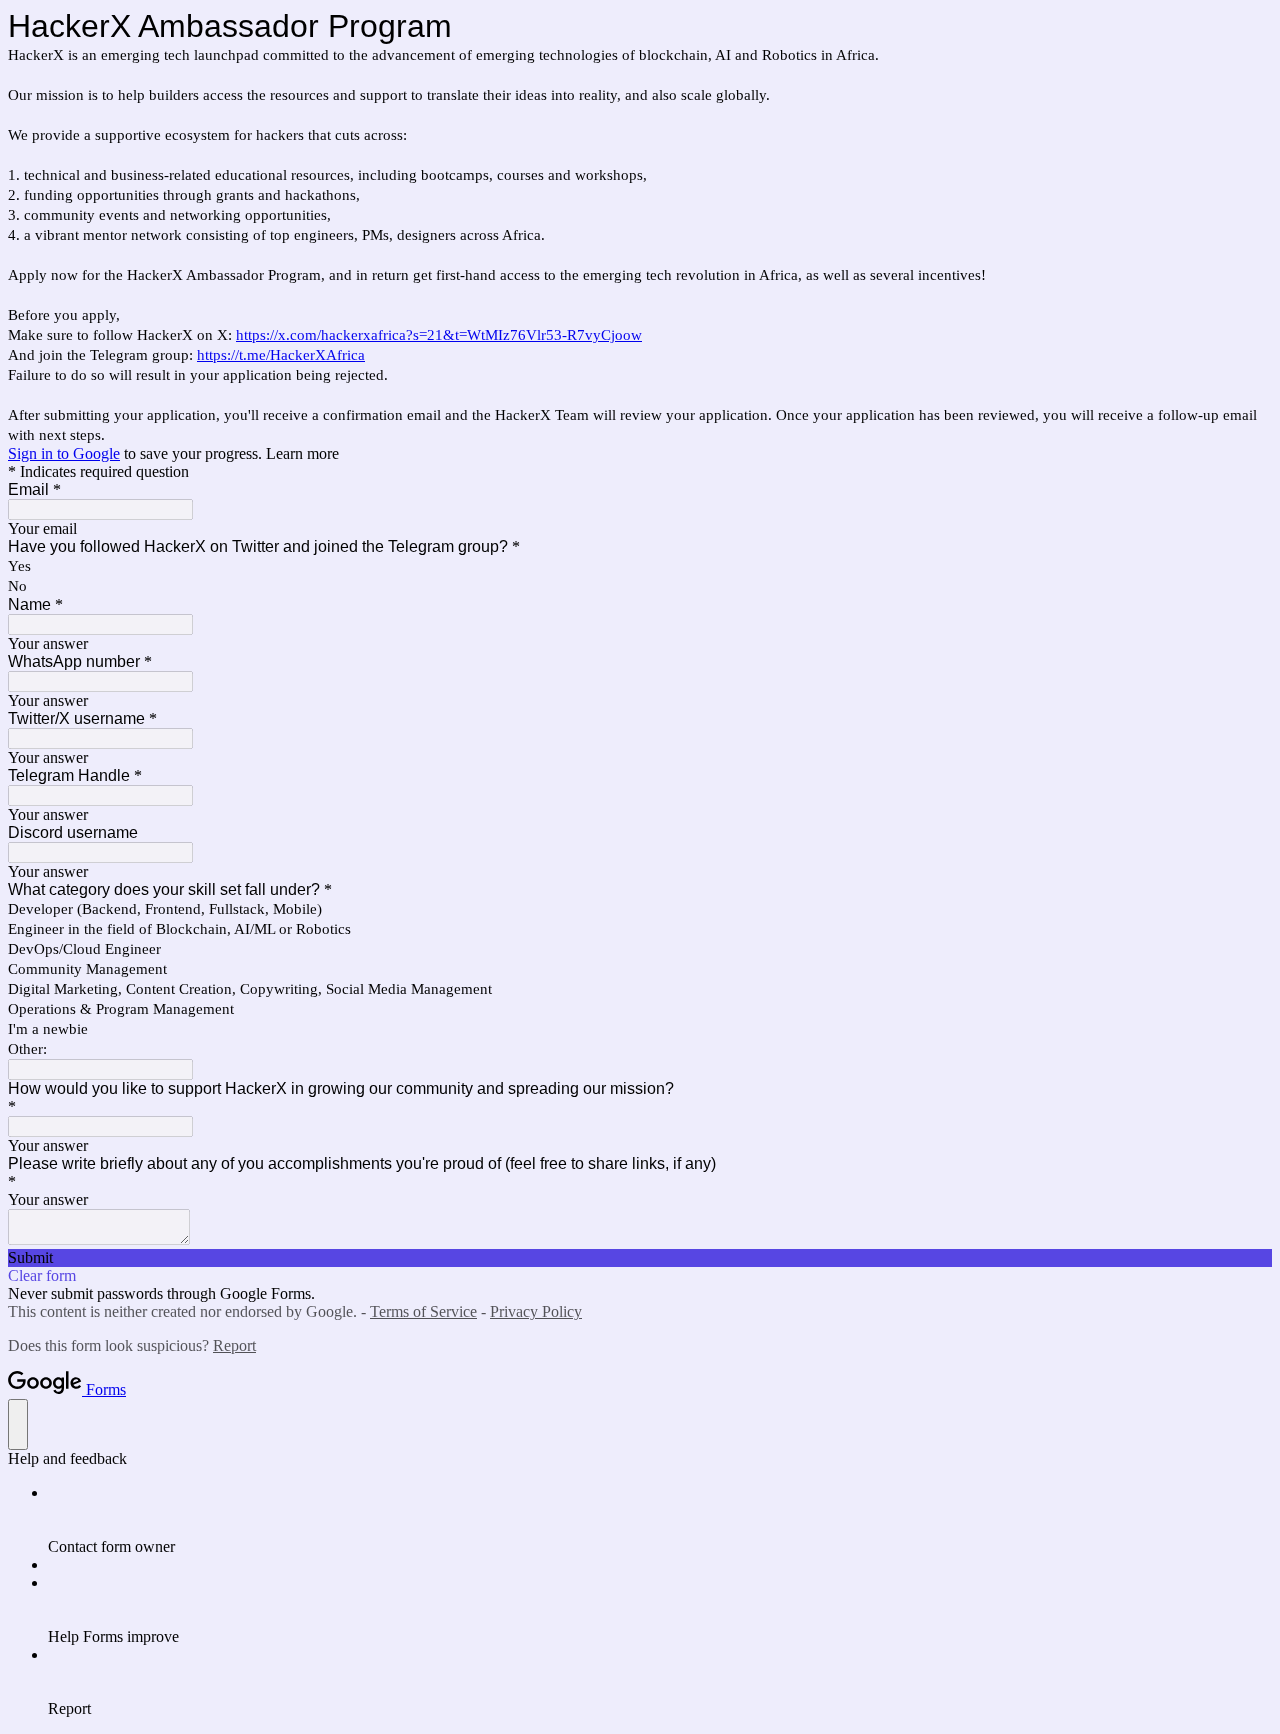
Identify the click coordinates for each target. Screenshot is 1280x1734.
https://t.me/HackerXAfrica (281, 355)
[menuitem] (660, 1520)
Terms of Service (423, 1311)
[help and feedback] (18, 1424)
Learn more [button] (302, 453)
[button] (640, 1258)
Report (234, 1345)
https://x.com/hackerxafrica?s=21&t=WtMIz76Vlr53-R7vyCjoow (439, 335)
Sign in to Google (64, 453)
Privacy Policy (536, 1311)
